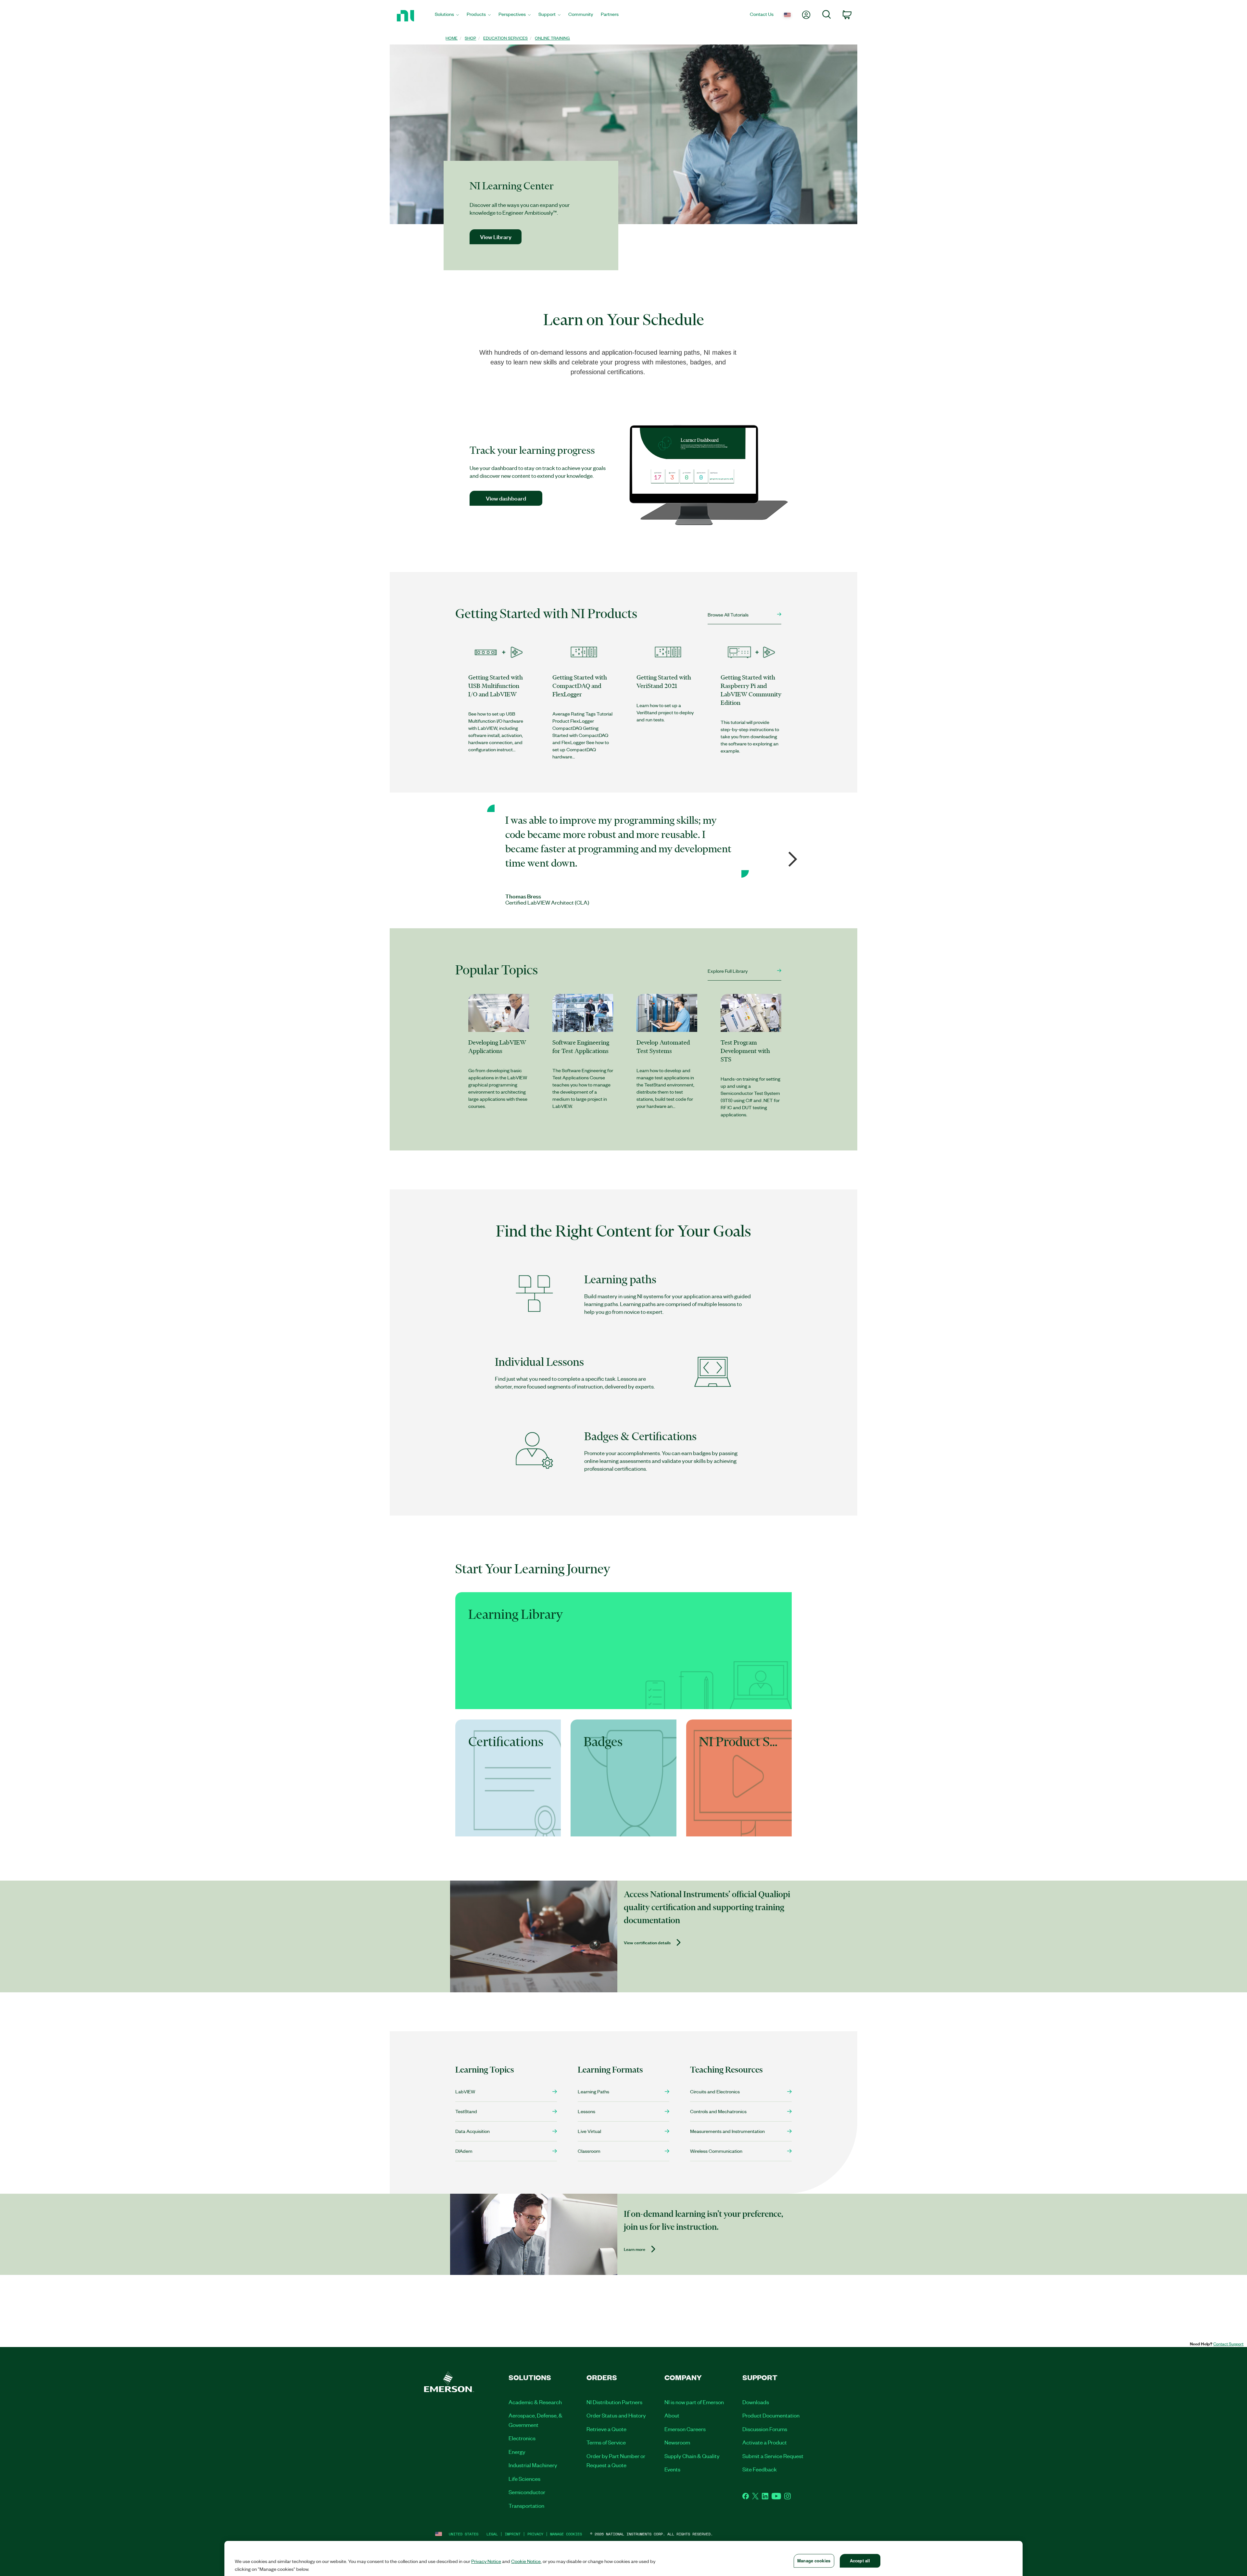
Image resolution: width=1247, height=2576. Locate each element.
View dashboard (506, 498)
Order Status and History (616, 2415)
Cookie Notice (526, 2561)
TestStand (466, 2111)
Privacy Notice (486, 2561)
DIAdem (464, 2151)
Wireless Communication (716, 2151)
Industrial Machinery (533, 2465)
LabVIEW (465, 2091)
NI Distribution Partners (614, 2402)
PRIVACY (535, 2534)
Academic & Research (535, 2402)
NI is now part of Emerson (694, 2402)
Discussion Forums (765, 2429)
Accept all (860, 2561)
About (672, 2415)
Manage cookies (566, 2534)
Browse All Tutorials (728, 615)
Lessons (586, 2111)
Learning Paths (593, 2091)
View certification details (647, 1943)
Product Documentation (771, 2415)
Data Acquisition (472, 2131)
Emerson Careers (685, 2429)
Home (452, 38)
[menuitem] (447, 16)
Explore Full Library (728, 971)
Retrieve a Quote (606, 2429)
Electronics (522, 2438)
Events (672, 2469)
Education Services (505, 38)
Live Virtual (589, 2131)
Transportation (526, 2506)
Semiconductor (527, 2492)
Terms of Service (606, 2442)
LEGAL (492, 2534)
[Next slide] (788, 857)
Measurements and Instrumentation (727, 2131)
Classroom (589, 2151)
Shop (470, 38)
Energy (517, 2452)
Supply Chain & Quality (692, 2456)
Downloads (756, 2402)
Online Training (552, 38)
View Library (496, 237)
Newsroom (677, 2442)
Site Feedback (760, 2469)
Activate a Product (765, 2442)
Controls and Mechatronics (718, 2111)
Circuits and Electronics (715, 2091)
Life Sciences (524, 2479)
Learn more (635, 2249)
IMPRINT (513, 2534)
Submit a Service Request (773, 2456)
